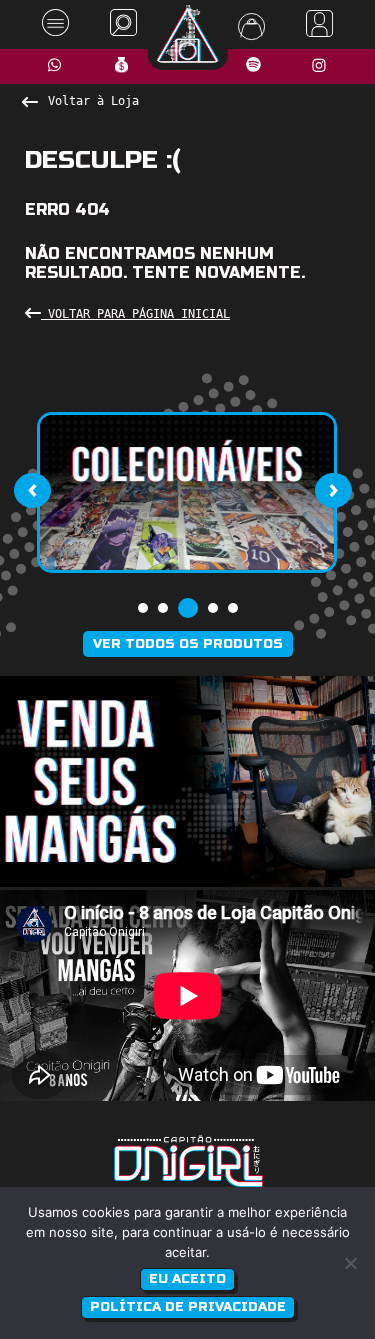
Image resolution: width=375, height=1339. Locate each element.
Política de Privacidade (188, 1307)
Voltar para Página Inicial (135, 314)
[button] (143, 608)
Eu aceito (187, 1279)
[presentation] (32, 491)
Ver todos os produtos (188, 644)
